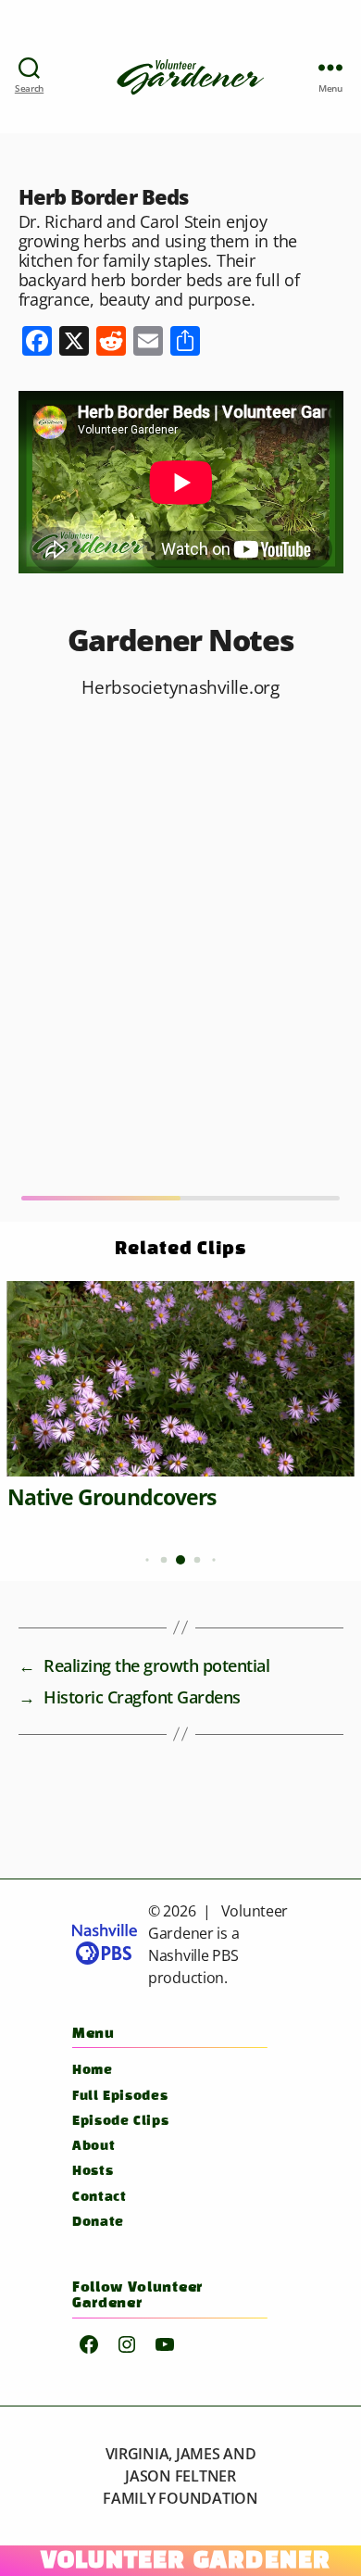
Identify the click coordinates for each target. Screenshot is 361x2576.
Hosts (93, 2172)
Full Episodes (120, 2097)
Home (93, 2071)
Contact (99, 2198)
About (93, 2147)
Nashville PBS (193, 1955)
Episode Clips (120, 2122)
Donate (98, 2223)
